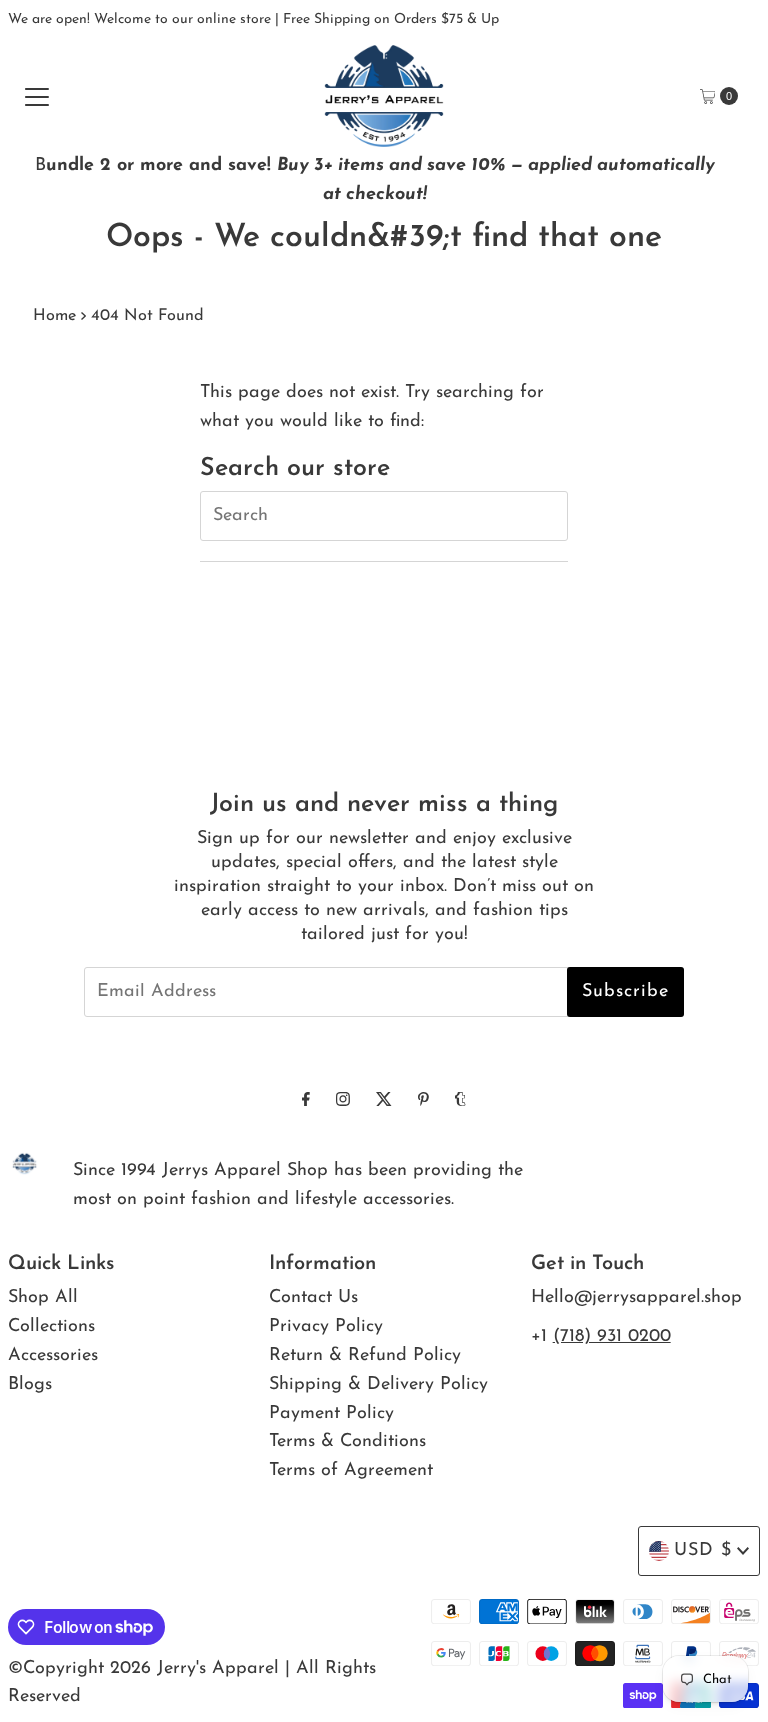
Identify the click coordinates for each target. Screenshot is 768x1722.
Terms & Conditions (347, 1442)
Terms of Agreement (351, 1471)
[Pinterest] (423, 1101)
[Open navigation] (37, 96)
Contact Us (313, 1298)
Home (54, 316)
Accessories (53, 1356)
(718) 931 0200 (612, 1337)
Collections (51, 1327)
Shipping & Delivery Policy (378, 1385)
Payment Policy (331, 1414)
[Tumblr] (460, 1101)
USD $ (703, 1551)
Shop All (43, 1298)
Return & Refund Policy (365, 1356)
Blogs (30, 1385)
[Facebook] (306, 1101)
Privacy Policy (326, 1327)
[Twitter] (384, 1101)
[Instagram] (343, 1101)
